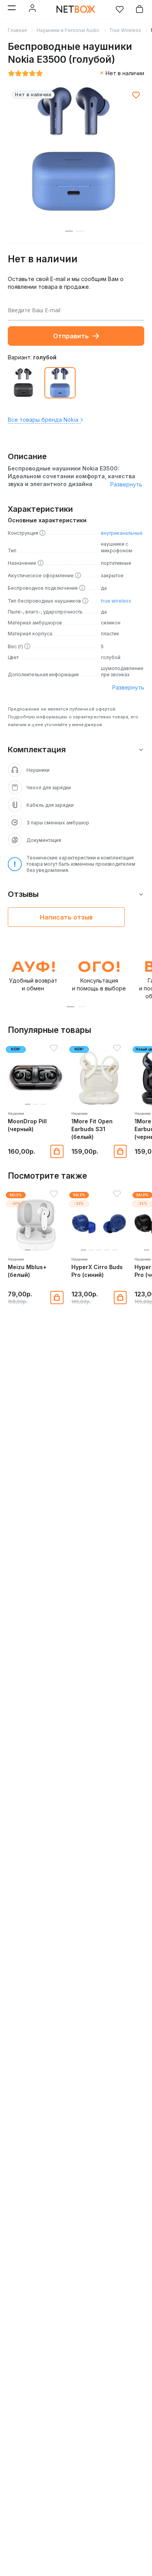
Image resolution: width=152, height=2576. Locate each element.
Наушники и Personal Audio (68, 30)
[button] (71, 1007)
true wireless (116, 601)
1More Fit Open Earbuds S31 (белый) (92, 1129)
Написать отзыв (66, 917)
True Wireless (125, 30)
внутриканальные (122, 533)
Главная (17, 30)
